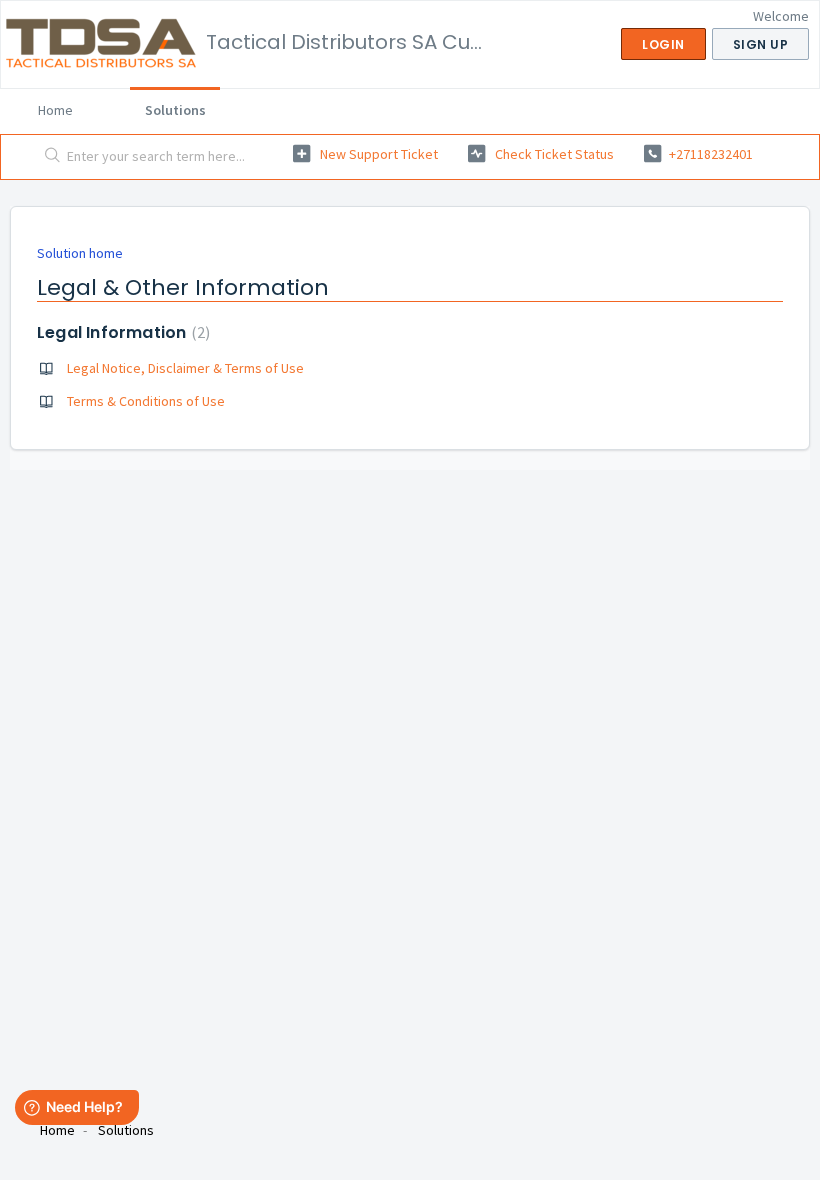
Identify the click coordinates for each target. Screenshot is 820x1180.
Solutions (175, 110)
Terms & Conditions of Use (146, 401)
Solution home (80, 253)
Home (55, 110)
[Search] (48, 157)
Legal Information (121, 332)
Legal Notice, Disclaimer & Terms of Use (185, 368)
